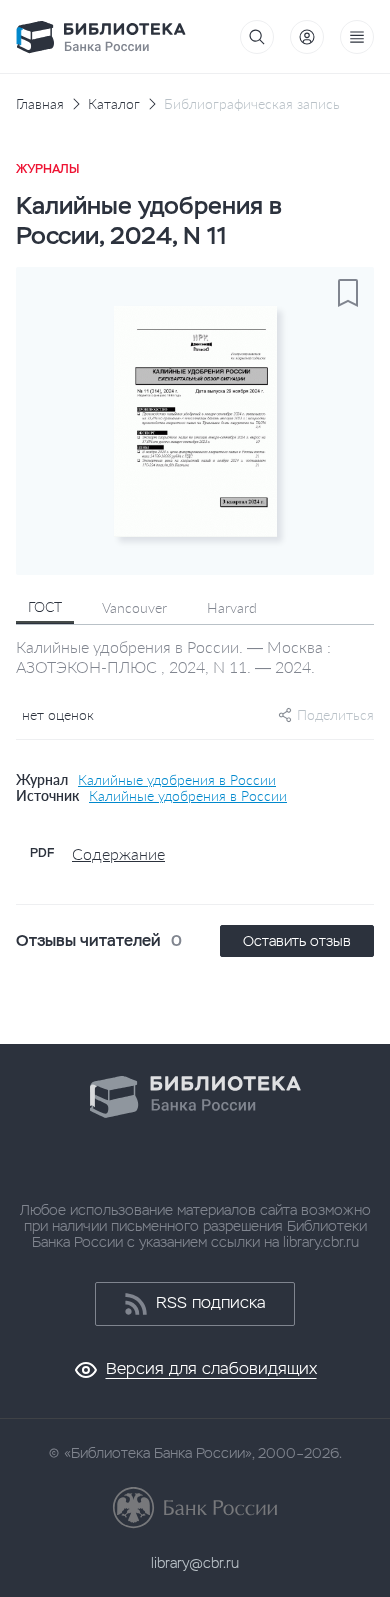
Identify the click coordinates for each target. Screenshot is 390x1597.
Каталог (114, 104)
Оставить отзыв (297, 941)
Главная (40, 104)
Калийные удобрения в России (177, 780)
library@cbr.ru (195, 1563)
